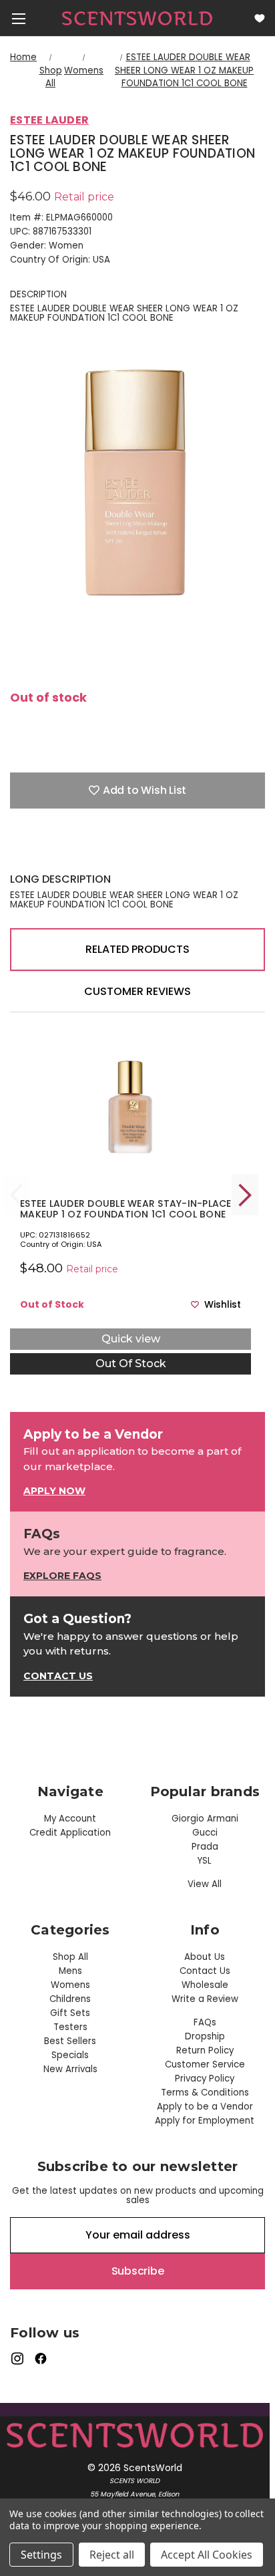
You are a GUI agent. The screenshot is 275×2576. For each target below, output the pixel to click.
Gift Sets (70, 2013)
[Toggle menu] (18, 18)
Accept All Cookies (207, 2555)
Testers (70, 2027)
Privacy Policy (205, 2079)
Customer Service (205, 2064)
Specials (70, 2055)
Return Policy (205, 2050)
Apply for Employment (205, 2121)
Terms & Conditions (205, 2093)
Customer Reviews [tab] (137, 991)
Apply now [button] (54, 1491)
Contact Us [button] (58, 1676)
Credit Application (70, 1833)
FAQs (205, 2022)
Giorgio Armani (205, 1819)
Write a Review (205, 1999)
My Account (70, 1819)
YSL (205, 1861)
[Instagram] (17, 2358)
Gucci (205, 1833)
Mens (70, 1971)
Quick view (131, 1339)
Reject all (112, 2555)
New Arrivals (70, 2069)
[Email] (40, 852)
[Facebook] (17, 852)
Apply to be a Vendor (205, 2107)
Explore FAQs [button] (62, 1576)
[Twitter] (87, 852)
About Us (205, 1957)
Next (245, 1195)
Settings (41, 2555)
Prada (205, 1847)
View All (205, 1884)
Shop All (70, 1957)
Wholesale (205, 1985)
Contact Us (205, 1971)
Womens (70, 1985)
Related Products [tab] (137, 949)
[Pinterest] (110, 852)
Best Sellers (70, 2041)
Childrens (70, 1999)
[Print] (63, 852)
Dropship (205, 2036)
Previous (17, 1195)
